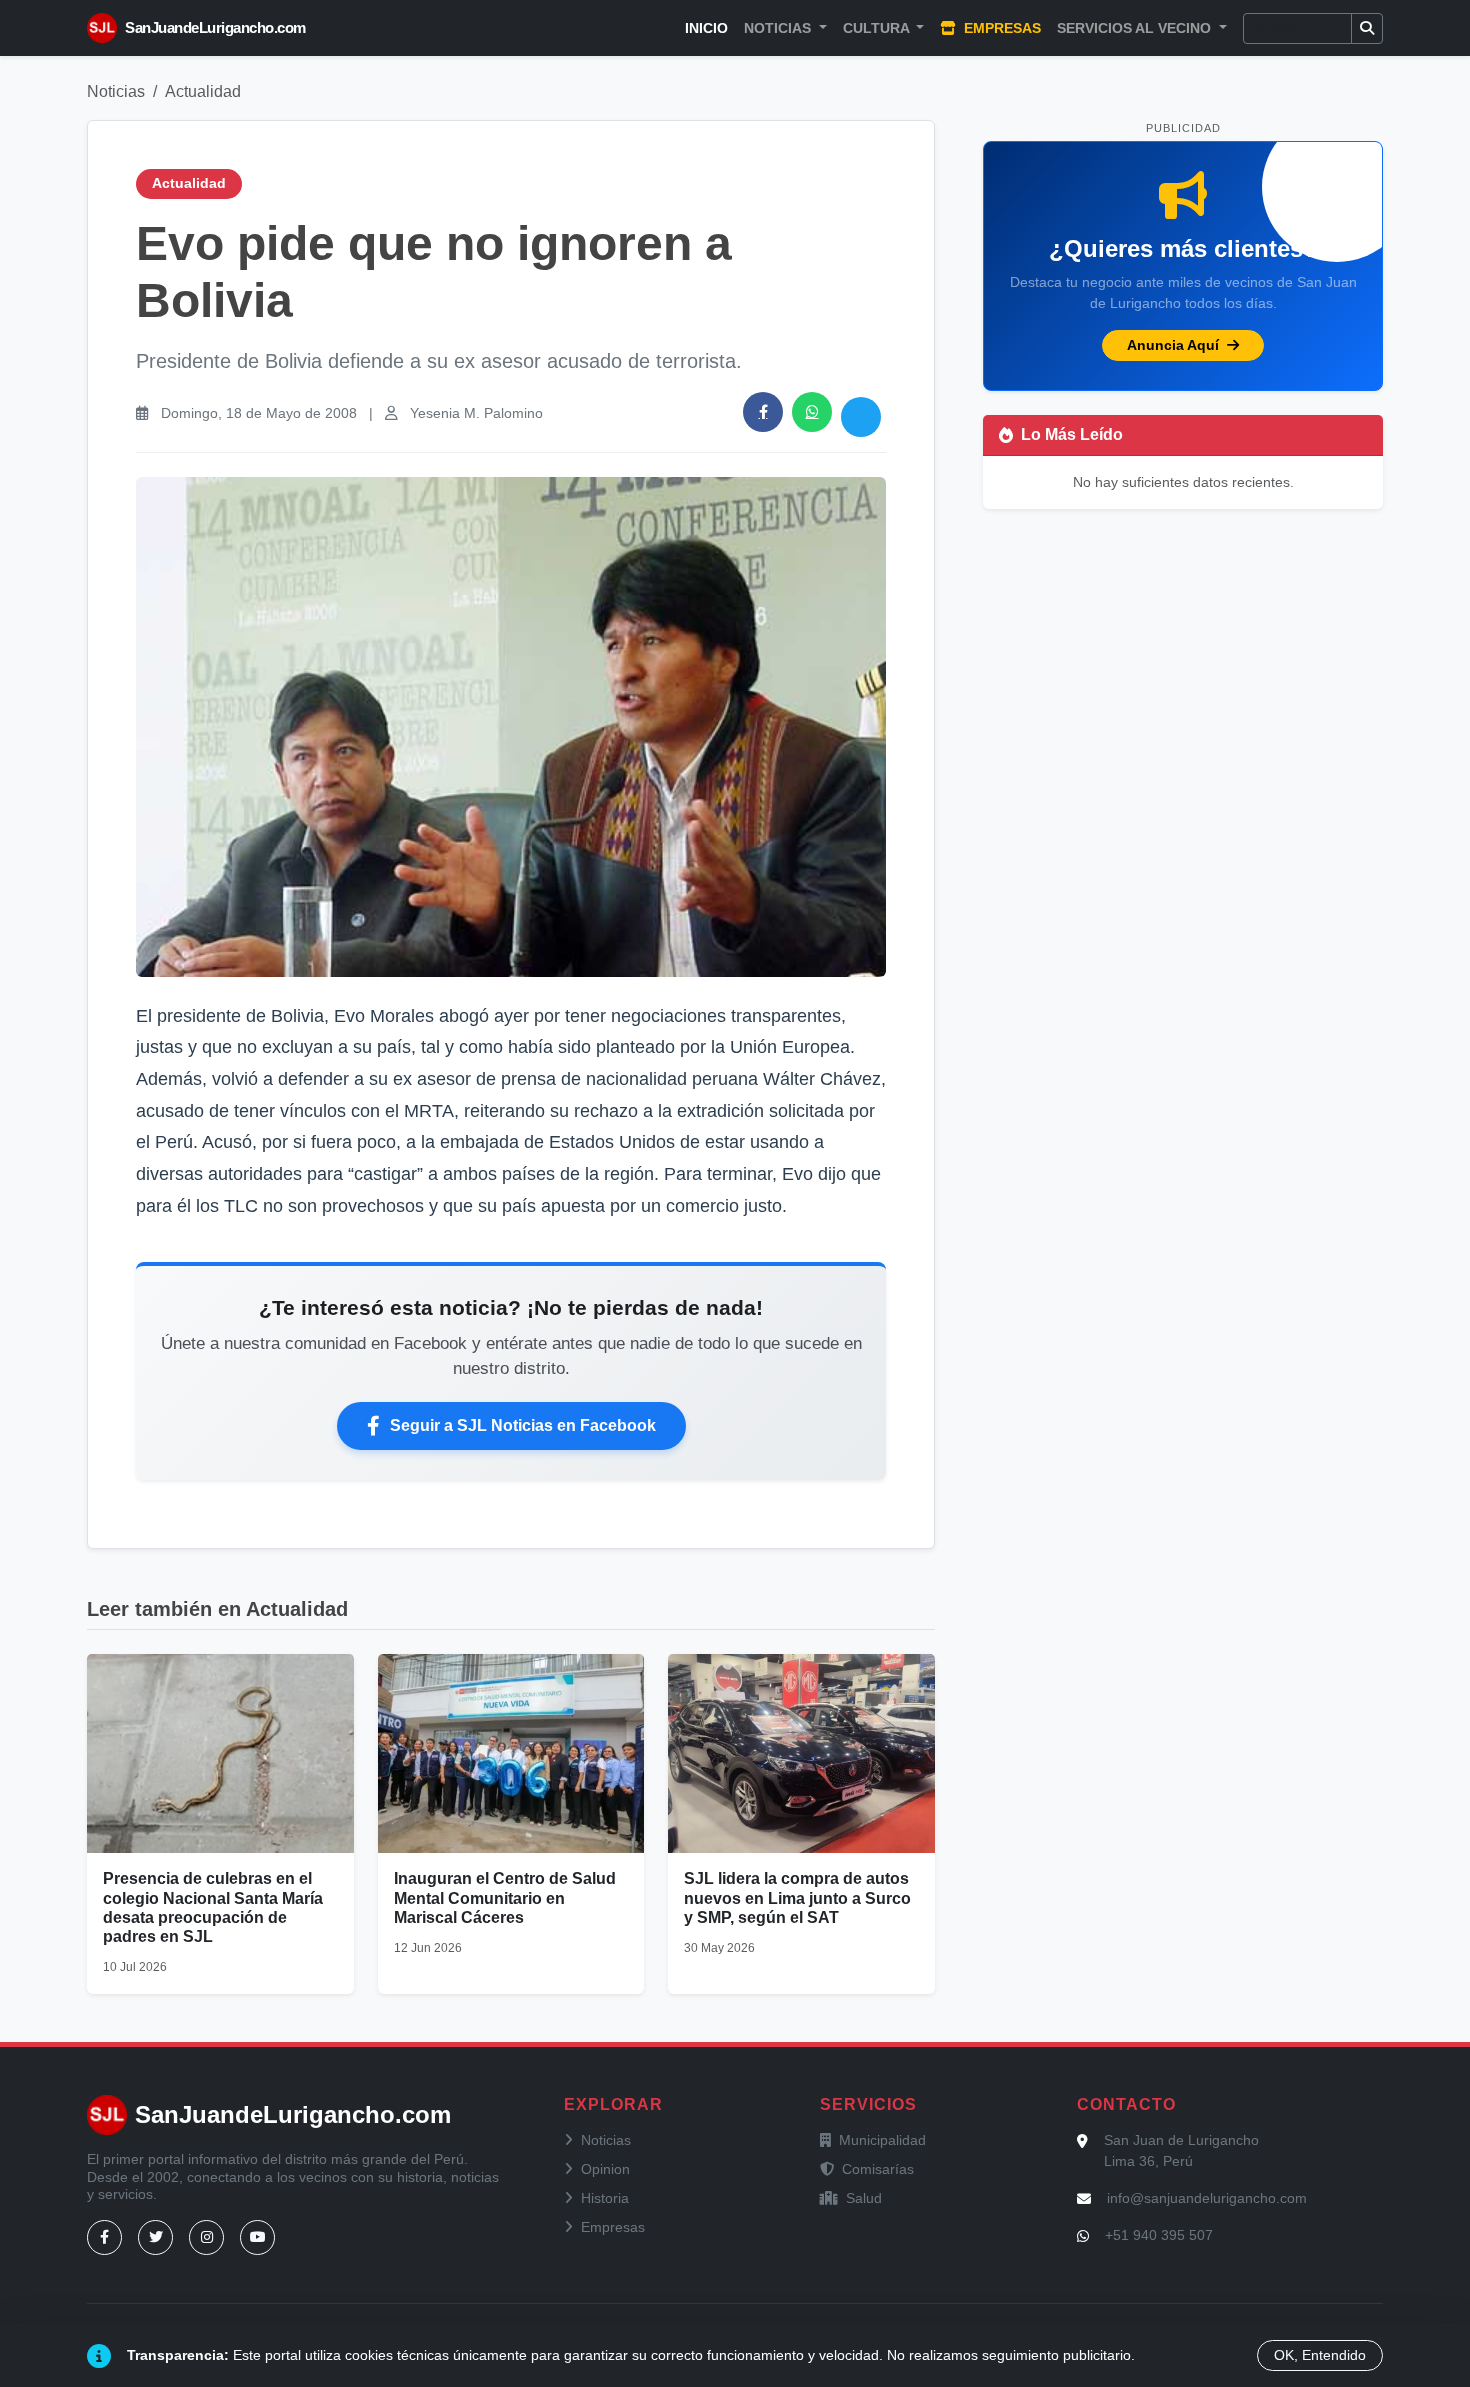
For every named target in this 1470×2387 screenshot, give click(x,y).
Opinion (605, 2169)
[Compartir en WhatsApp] (812, 412)
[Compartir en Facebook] (763, 412)
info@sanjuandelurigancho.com (1207, 2198)
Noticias (116, 91)
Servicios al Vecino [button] (1136, 28)
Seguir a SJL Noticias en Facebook (523, 1425)
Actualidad (203, 91)
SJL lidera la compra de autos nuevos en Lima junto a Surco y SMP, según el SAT (797, 1897)
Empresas (1000, 28)
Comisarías (878, 2169)
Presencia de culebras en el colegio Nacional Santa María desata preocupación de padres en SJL (213, 1907)
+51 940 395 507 (1159, 2235)
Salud (864, 2198)
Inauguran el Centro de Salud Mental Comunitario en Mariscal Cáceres (505, 1897)
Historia (605, 2198)
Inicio (706, 28)
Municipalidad (882, 2140)
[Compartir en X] (861, 417)
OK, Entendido (1320, 2355)
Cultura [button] (878, 28)
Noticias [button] (779, 28)
